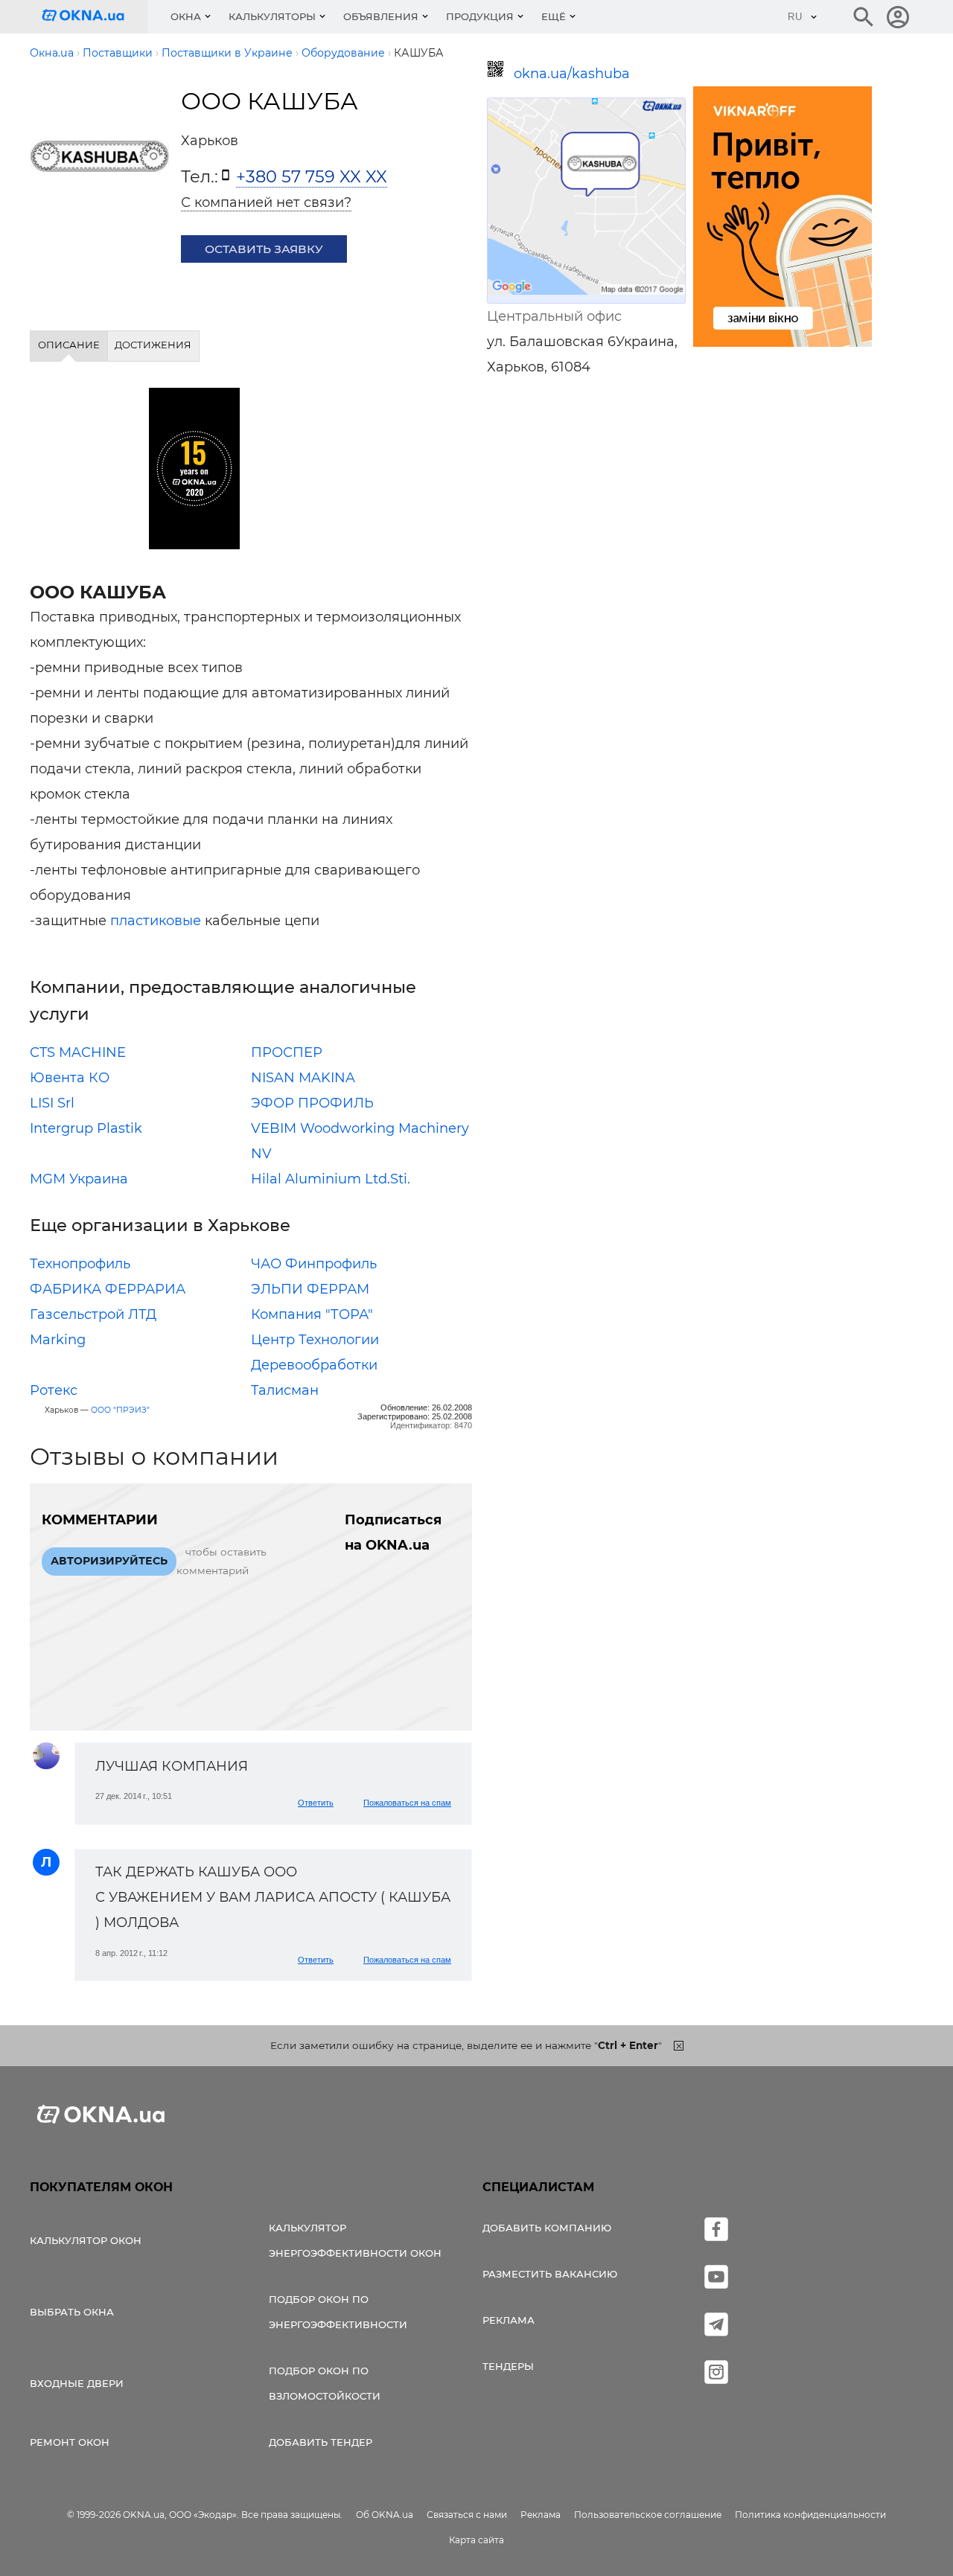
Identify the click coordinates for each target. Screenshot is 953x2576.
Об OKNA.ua (385, 2515)
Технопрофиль (80, 1264)
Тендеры (508, 2366)
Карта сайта (476, 2540)
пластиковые (156, 921)
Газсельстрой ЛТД (93, 1314)
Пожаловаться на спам (407, 1803)
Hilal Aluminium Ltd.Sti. (331, 1179)
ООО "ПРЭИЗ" (120, 1410)
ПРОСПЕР (287, 1052)
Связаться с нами (467, 2515)
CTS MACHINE (78, 1052)
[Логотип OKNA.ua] (95, 17)
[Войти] (898, 17)
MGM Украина (79, 1179)
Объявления (381, 16)
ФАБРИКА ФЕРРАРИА (108, 1289)
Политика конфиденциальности (810, 2515)
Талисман (285, 1390)
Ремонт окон (70, 2442)
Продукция (480, 16)
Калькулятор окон (86, 2240)
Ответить (316, 1803)
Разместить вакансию (550, 2274)
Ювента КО (70, 1078)
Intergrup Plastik (86, 1128)
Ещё (554, 16)
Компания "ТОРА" (312, 1314)
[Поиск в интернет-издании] (864, 17)
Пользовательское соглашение (648, 2515)
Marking (58, 1340)
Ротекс (54, 1390)
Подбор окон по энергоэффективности (338, 2312)
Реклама (509, 2320)
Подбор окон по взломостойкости (325, 2383)
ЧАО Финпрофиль (314, 1264)
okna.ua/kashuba (572, 74)
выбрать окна (72, 2312)
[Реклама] (783, 219)
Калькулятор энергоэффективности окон (355, 2240)
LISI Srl (52, 1103)
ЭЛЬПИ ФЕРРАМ (310, 1289)
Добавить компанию (547, 2228)
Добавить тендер (321, 2442)
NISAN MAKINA (303, 1078)
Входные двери (77, 2383)
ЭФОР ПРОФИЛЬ (312, 1103)
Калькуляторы (272, 16)
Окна (186, 16)
